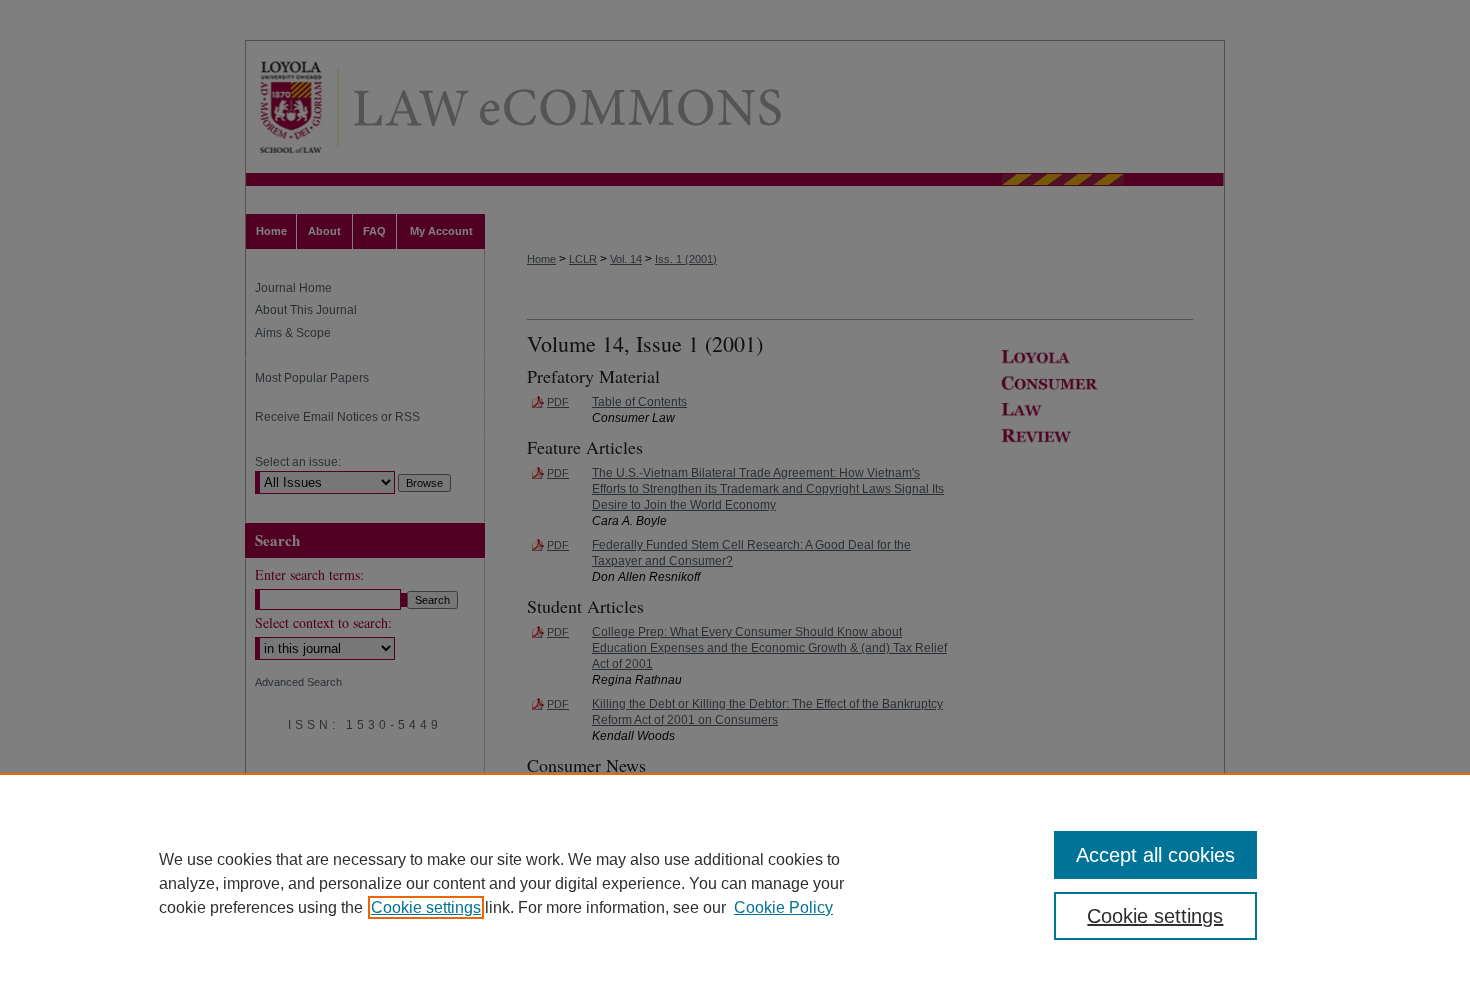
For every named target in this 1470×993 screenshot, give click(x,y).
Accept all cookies (1155, 855)
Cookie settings (426, 907)
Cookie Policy (783, 907)
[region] (735, 883)
